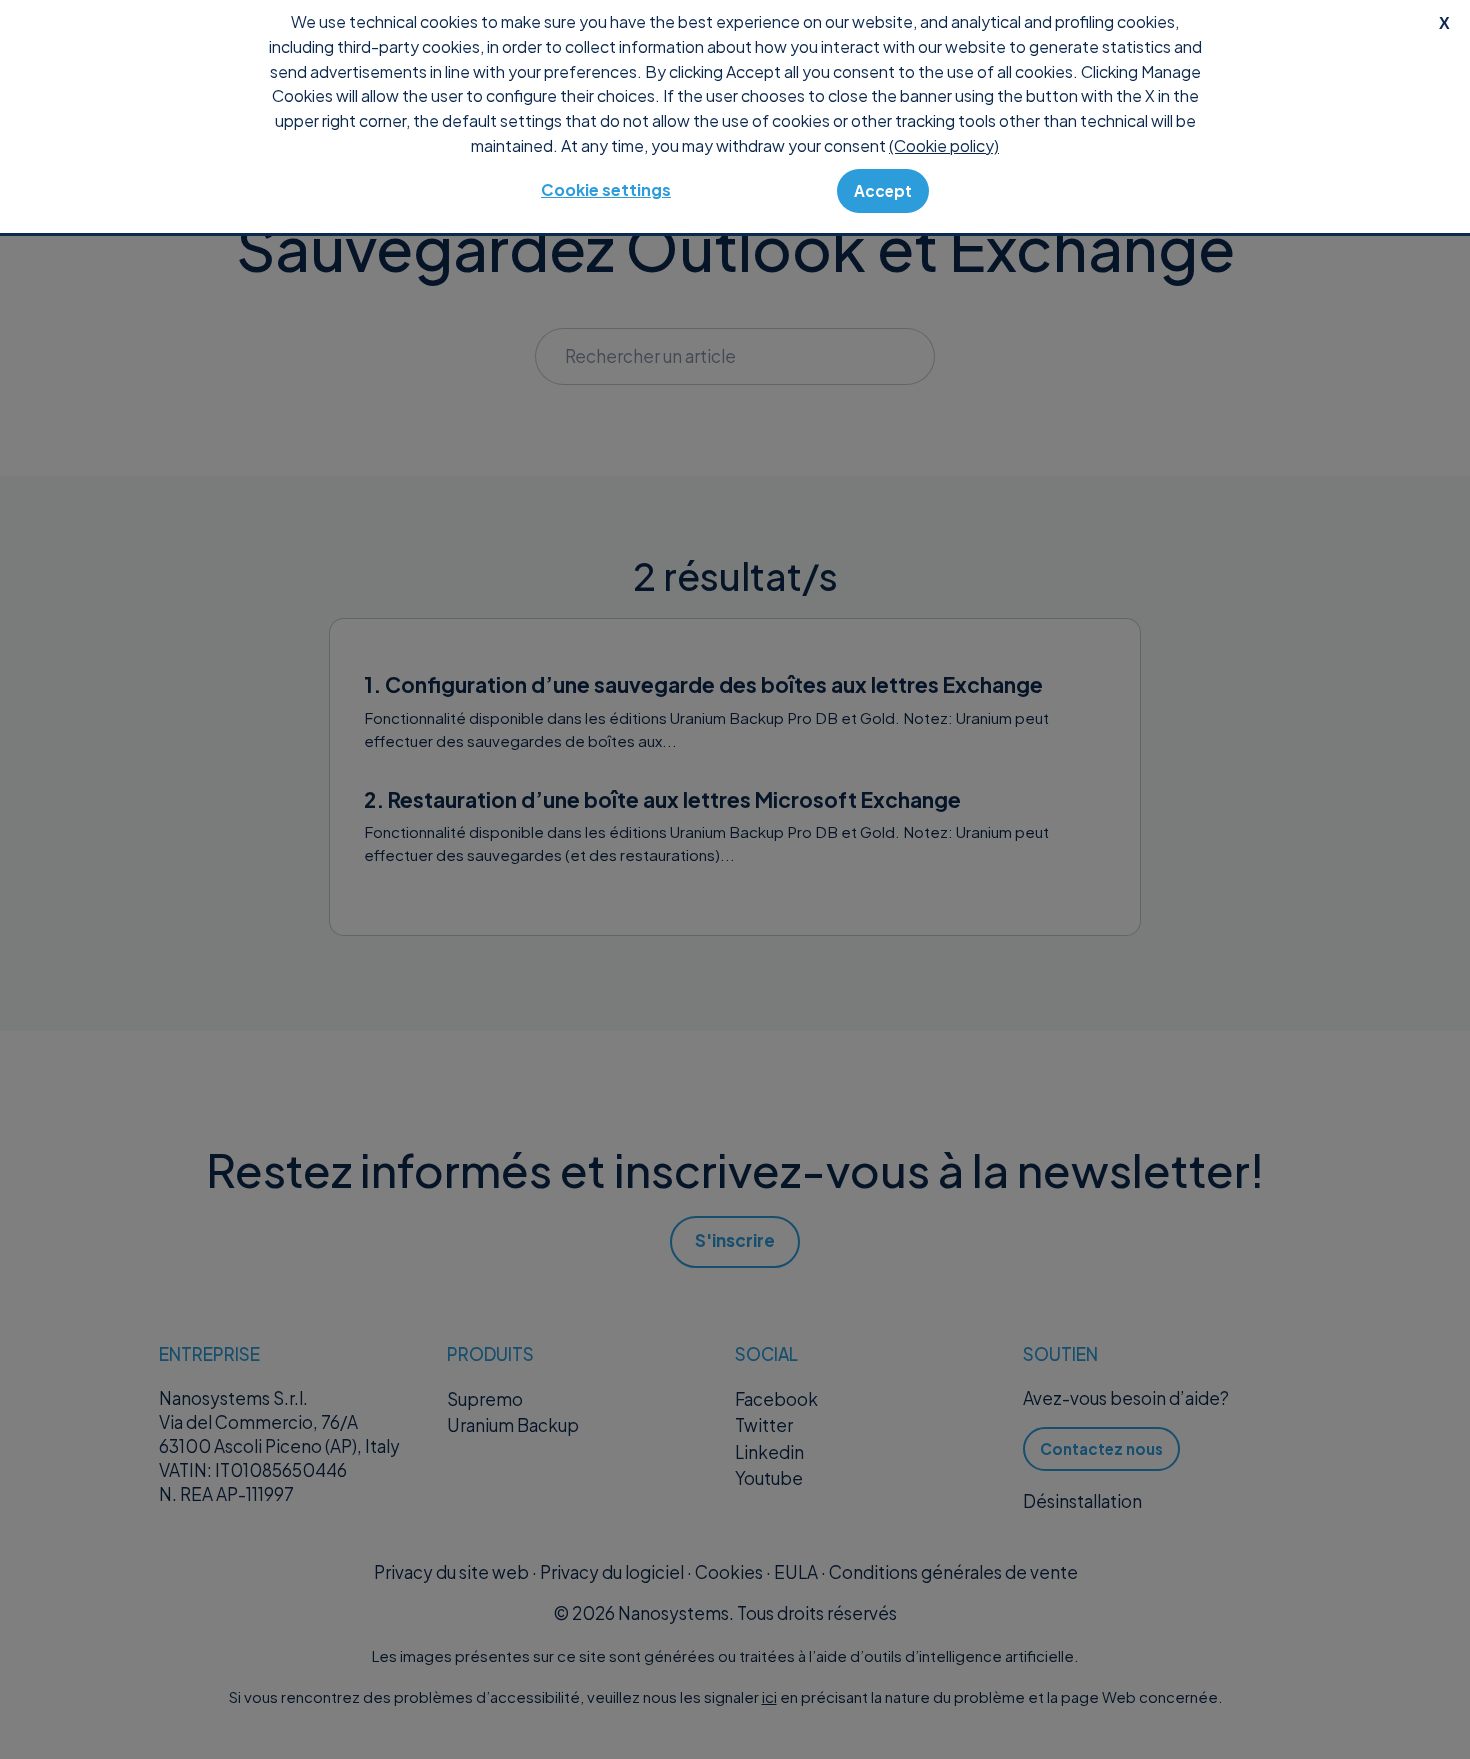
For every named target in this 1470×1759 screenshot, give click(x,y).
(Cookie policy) (944, 145)
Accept (883, 190)
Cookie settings (606, 189)
